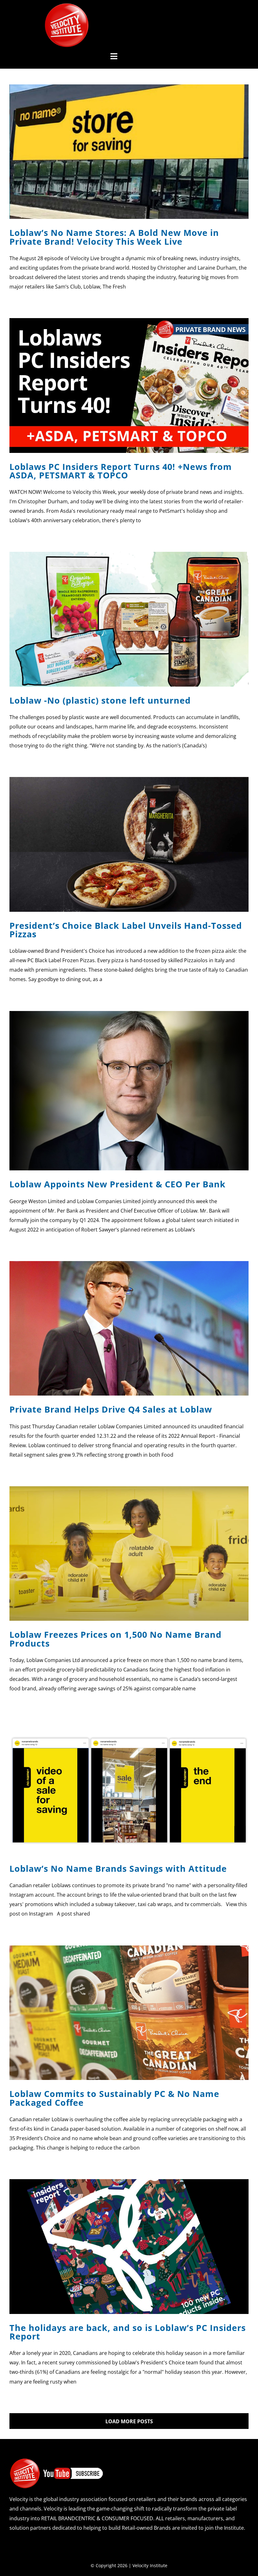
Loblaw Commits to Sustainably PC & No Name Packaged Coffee (114, 2098)
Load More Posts (129, 2421)
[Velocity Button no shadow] (67, 6)
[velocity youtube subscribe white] (57, 2460)
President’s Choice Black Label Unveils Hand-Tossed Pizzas (126, 930)
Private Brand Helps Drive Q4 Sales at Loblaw (111, 1409)
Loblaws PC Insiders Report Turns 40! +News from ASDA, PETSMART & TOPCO (121, 471)
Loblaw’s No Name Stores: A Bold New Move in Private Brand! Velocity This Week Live (114, 237)
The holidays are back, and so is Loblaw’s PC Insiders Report (128, 2332)
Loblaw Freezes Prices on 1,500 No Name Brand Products (115, 1639)
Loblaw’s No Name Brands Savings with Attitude (118, 1868)
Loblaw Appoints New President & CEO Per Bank (118, 1184)
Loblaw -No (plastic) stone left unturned (100, 700)
